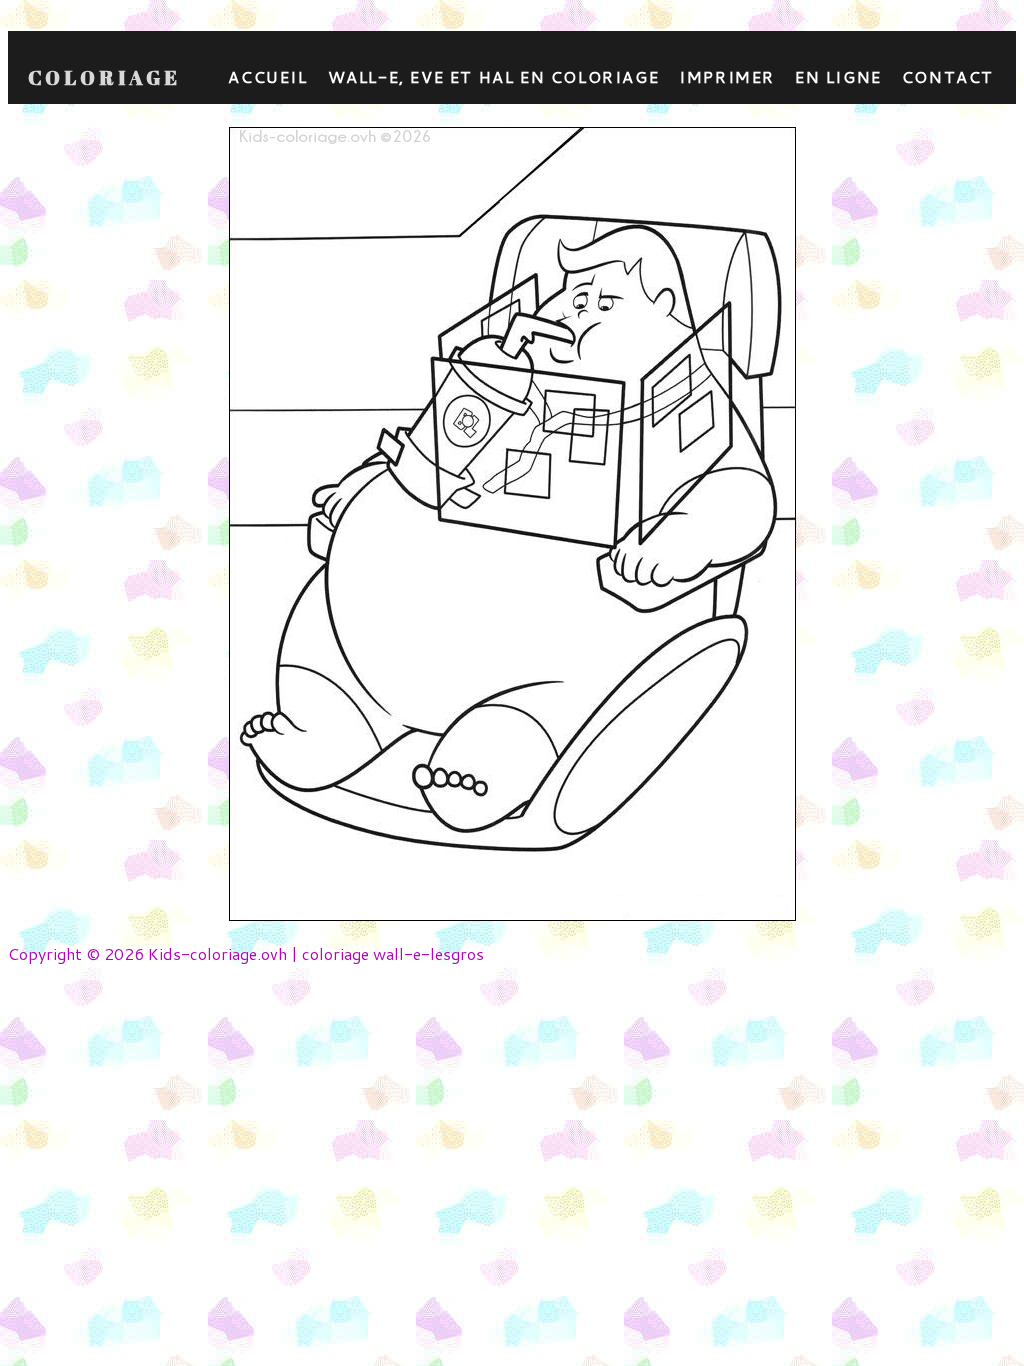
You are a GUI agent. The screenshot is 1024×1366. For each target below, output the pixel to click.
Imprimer (727, 76)
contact (948, 76)
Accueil (267, 76)
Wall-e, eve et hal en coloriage (494, 76)
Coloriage (104, 78)
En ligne (838, 76)
